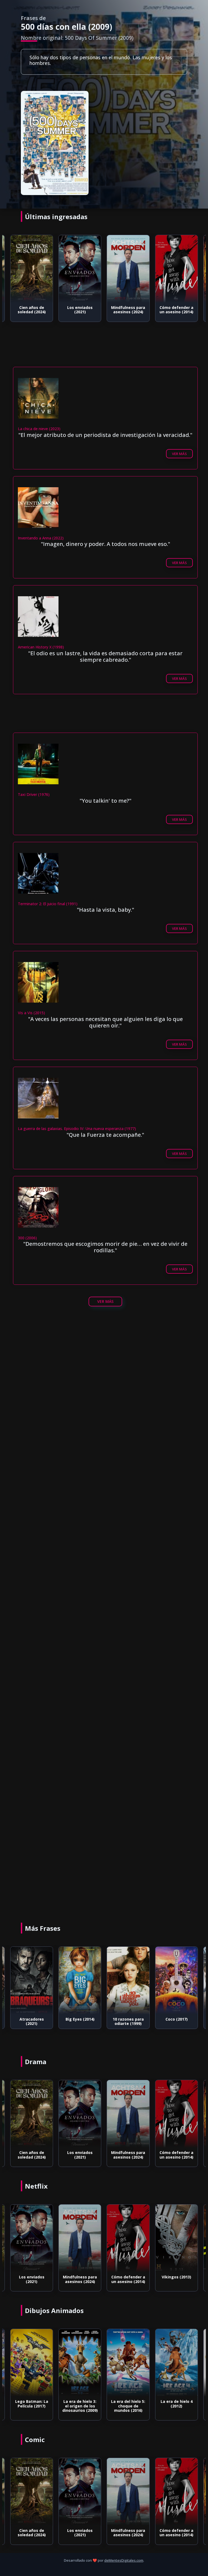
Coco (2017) (128, 2019)
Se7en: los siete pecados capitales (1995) (177, 312)
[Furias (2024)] (176, 2238)
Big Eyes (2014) (32, 2019)
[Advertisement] (104, 1372)
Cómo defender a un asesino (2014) (128, 310)
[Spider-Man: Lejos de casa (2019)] (176, 1981)
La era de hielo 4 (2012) (128, 2404)
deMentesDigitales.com (124, 2560)
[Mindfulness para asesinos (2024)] (80, 269)
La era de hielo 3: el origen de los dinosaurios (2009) (32, 2406)
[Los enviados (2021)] (32, 269)
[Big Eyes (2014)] (32, 1981)
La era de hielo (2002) (177, 2404)
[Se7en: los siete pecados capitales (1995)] (176, 269)
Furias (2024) (177, 2277)
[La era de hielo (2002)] (176, 2363)
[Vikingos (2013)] (128, 2238)
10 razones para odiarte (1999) (80, 2021)
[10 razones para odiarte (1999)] (80, 1981)
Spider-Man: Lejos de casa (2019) (177, 2021)
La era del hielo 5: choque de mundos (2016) (80, 2406)
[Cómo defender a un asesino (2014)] (128, 269)
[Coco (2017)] (128, 1981)
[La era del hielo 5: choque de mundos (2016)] (80, 2363)
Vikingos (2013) (128, 2277)
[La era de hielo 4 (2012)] (128, 2363)
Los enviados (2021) (32, 310)
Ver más (179, 454)
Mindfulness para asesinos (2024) (80, 310)
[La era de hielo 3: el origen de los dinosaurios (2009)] (32, 2363)
